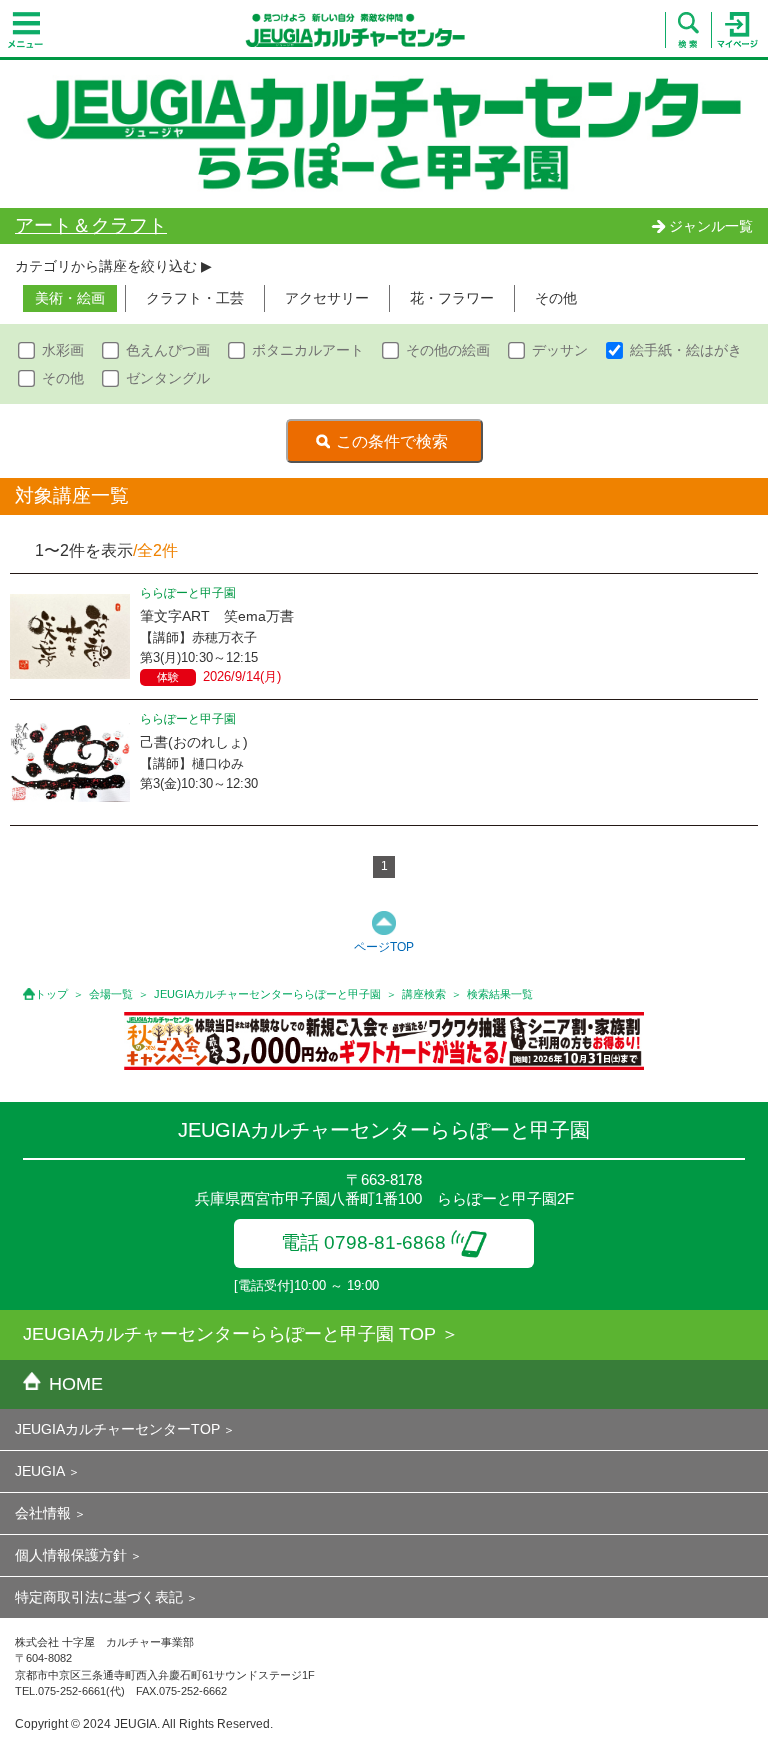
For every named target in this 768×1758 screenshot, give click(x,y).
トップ (51, 994)
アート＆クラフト (91, 225)
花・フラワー (452, 298)
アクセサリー (327, 298)
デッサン (560, 350)
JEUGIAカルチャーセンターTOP (117, 1429)
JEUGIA (40, 1471)
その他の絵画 (448, 350)
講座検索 (424, 994)
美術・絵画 (70, 298)
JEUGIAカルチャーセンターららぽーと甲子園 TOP (229, 1334)
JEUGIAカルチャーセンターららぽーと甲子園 (267, 994)
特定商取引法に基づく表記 (99, 1597)
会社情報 (43, 1513)
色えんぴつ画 (168, 350)
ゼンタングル (168, 378)
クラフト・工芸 (195, 298)
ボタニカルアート (308, 350)
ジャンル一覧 (711, 226)
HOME (76, 1384)
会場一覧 (111, 994)
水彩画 (63, 350)
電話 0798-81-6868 (363, 1242)
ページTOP (384, 947)
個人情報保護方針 (71, 1555)
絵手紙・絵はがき (686, 350)
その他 (556, 298)
